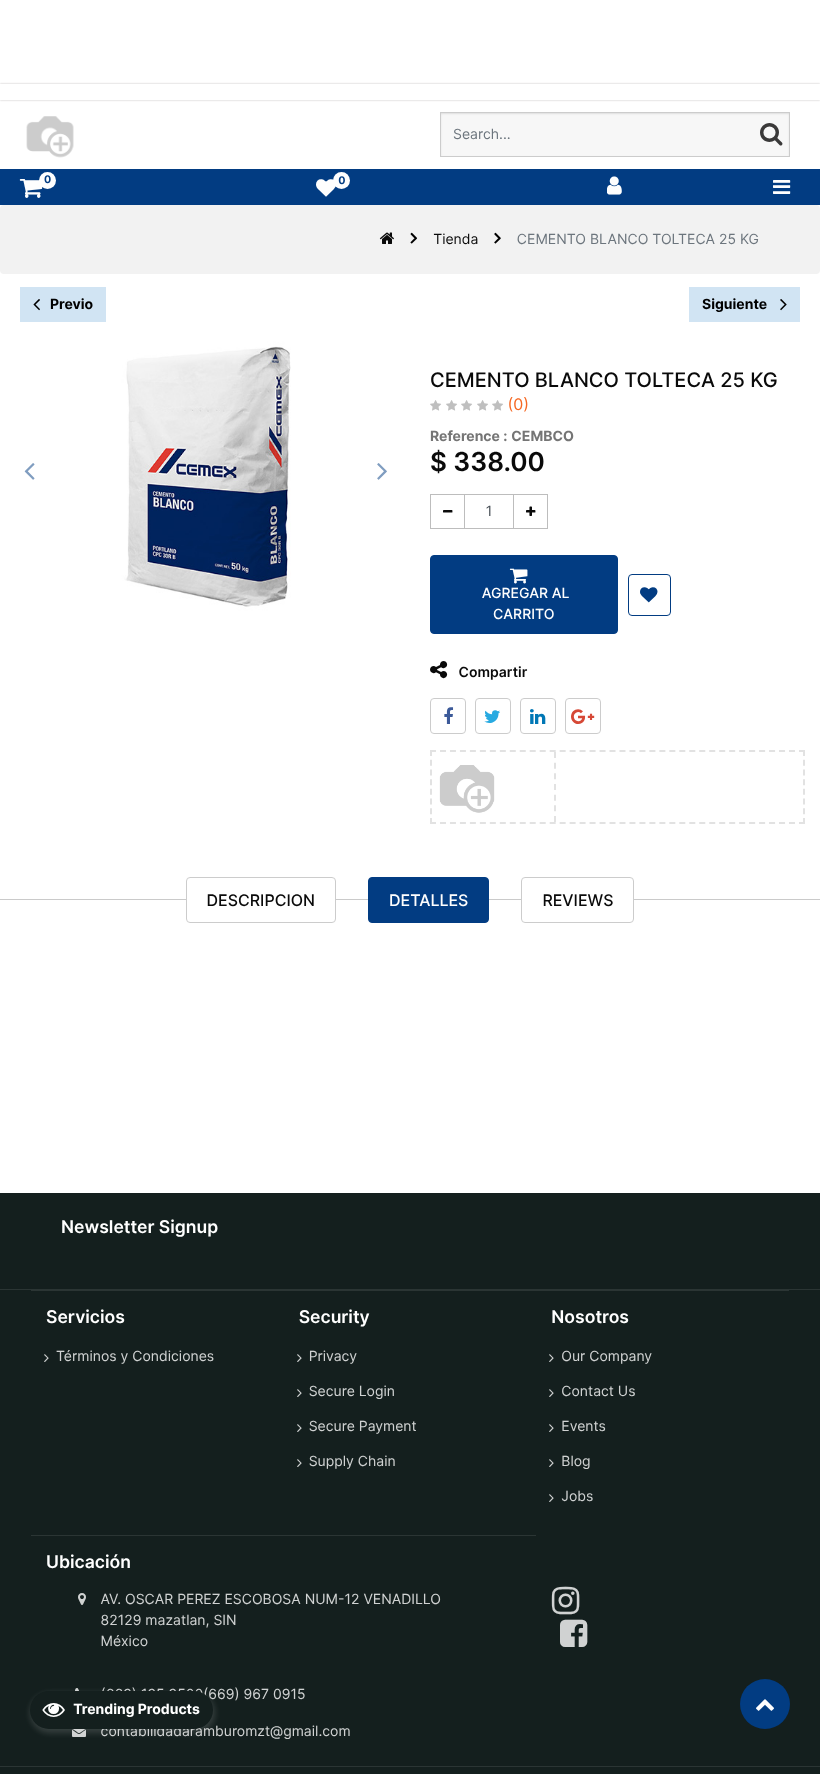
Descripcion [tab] (261, 900)
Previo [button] (71, 304)
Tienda (455, 239)
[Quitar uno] (447, 511)
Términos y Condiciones (135, 1356)
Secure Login (352, 1391)
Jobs (577, 1496)
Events (583, 1426)
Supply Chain (352, 1461)
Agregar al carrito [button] (523, 604)
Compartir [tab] (491, 672)
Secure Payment (363, 1426)
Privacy (333, 1356)
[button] (649, 595)
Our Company (606, 1356)
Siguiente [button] (736, 304)
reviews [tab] (577, 900)
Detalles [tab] (428, 900)
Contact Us (598, 1391)
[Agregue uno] (530, 511)
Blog (575, 1461)
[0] (31, 187)
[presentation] (30, 471)
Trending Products (135, 1709)
